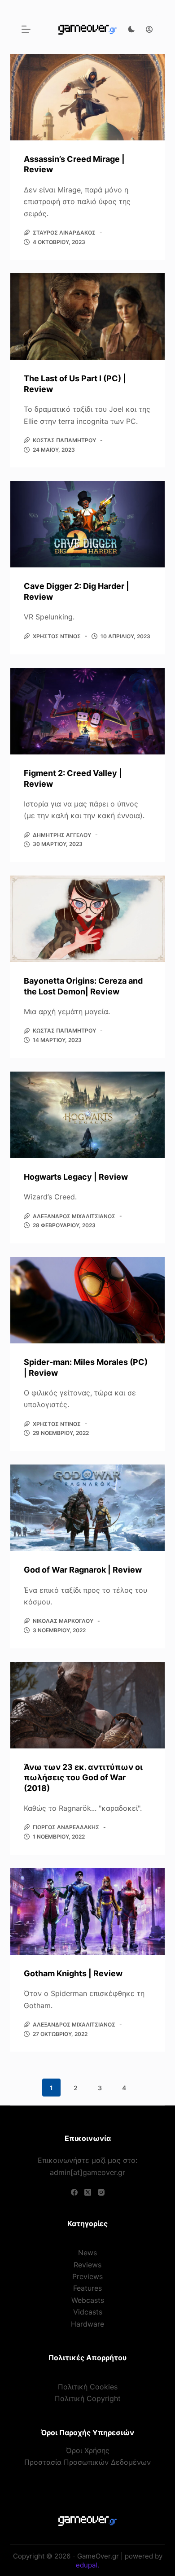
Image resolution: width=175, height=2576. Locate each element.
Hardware (87, 2324)
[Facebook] (74, 2192)
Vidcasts (88, 2312)
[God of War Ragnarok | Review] (87, 1508)
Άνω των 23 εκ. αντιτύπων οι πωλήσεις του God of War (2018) (83, 1778)
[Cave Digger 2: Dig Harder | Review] (87, 524)
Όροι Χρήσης (88, 2450)
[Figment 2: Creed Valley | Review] (87, 711)
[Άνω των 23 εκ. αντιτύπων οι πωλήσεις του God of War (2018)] (87, 1705)
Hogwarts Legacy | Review (76, 1177)
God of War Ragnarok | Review (83, 1570)
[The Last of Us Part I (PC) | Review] (87, 316)
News (87, 2253)
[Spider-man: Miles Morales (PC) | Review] (87, 1300)
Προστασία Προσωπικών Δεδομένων (87, 2462)
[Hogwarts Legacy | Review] (87, 1115)
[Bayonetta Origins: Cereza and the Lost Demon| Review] (87, 919)
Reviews (87, 2265)
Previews (87, 2276)
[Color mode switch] (131, 29)
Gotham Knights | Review (73, 1973)
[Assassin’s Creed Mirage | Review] (87, 97)
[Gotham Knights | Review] (87, 1911)
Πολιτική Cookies (88, 2387)
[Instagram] (101, 2192)
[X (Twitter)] (88, 2192)
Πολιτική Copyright (88, 2398)
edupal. (87, 2565)
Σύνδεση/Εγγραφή (147, 29)
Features (87, 2288)
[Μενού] (26, 29)
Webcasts (88, 2300)
